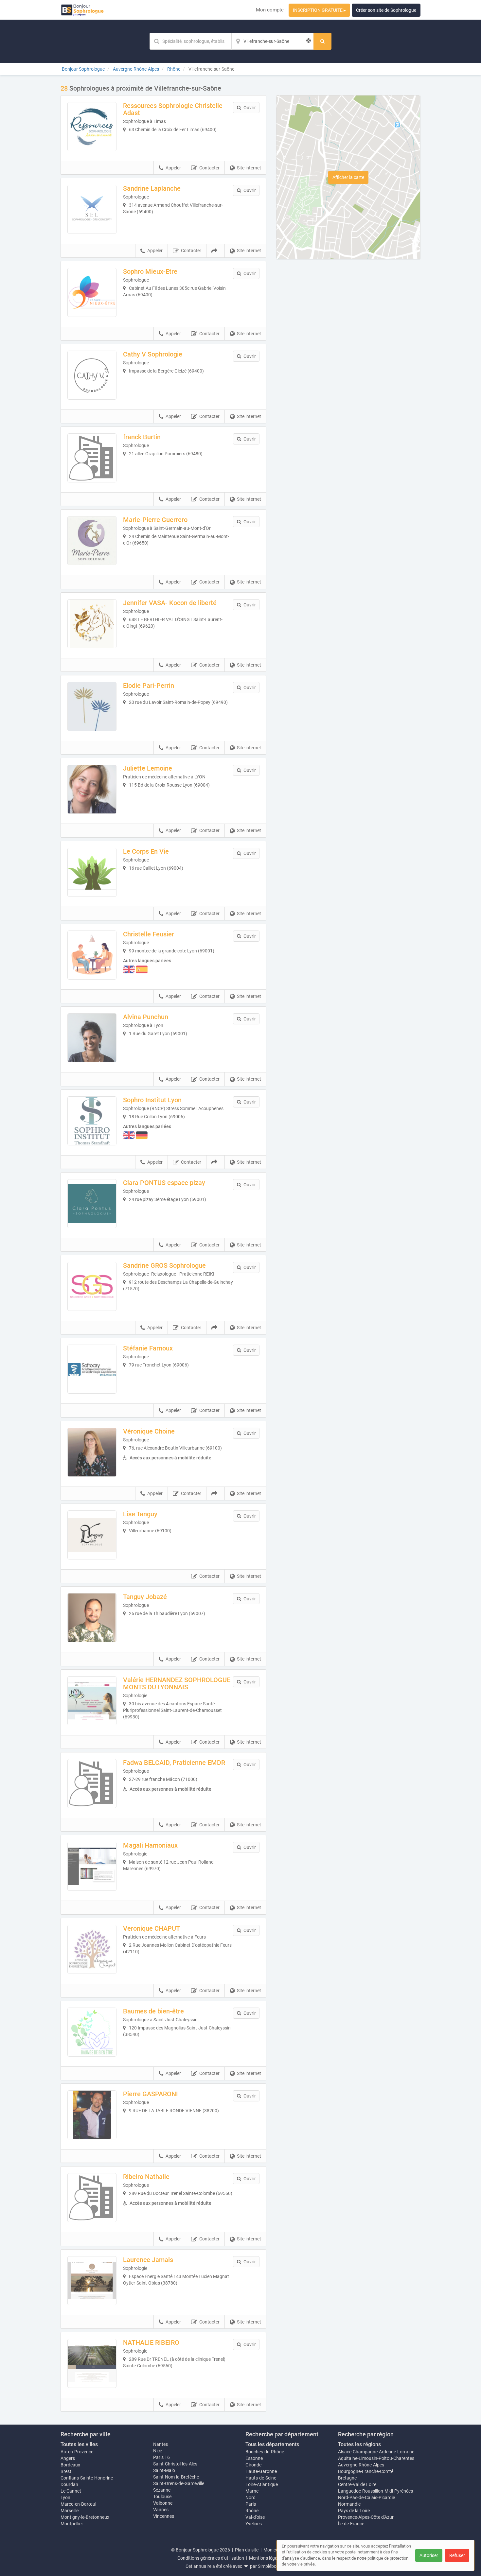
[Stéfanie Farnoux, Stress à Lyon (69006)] (92, 1369)
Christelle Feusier (149, 934)
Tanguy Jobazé (145, 1597)
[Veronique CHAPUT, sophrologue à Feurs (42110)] (92, 1949)
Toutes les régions (359, 2444)
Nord (250, 2498)
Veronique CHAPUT (151, 1928)
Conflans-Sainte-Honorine (87, 2478)
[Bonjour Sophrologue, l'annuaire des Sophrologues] (82, 10)
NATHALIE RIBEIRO (151, 2342)
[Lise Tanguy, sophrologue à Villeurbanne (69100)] (92, 1535)
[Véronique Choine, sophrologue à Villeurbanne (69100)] (92, 1452)
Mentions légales (266, 2558)
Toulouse (162, 2497)
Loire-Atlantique (262, 2484)
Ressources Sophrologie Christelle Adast (173, 109)
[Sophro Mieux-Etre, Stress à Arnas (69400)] (92, 292)
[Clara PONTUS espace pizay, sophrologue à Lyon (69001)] (92, 1204)
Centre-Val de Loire (357, 2484)
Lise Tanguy (140, 1514)
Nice (158, 2451)
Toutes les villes (79, 2444)
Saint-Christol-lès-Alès (175, 2464)
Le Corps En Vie (146, 851)
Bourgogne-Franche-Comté (366, 2471)
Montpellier (72, 2524)
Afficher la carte (348, 177)
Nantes (160, 2444)
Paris (251, 2504)
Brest (66, 2471)
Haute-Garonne (261, 2471)
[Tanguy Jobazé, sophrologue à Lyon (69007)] (92, 1618)
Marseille (70, 2511)
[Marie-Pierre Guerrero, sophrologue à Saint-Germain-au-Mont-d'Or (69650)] (92, 541)
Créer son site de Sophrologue (386, 10)
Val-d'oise (255, 2517)
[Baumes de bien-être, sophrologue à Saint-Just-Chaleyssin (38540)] (92, 2032)
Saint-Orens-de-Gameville (179, 2483)
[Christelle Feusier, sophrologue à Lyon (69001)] (92, 955)
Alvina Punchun (146, 1017)
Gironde (253, 2465)
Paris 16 (161, 2457)
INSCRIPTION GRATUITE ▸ (319, 10)
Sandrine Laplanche (152, 188)
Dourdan (69, 2484)
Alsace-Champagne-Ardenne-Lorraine (376, 2452)
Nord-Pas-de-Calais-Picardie (366, 2498)
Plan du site (247, 2550)
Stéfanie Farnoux (148, 1348)
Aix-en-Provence (77, 2452)
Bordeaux (70, 2465)
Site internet (249, 168)
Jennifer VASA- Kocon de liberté (170, 603)
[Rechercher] (322, 41)
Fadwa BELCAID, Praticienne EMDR (174, 1763)
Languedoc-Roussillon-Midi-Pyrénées (375, 2491)
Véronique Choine (149, 1431)
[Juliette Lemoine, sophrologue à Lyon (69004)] (92, 789)
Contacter (209, 168)
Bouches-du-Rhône (265, 2452)
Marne (252, 2491)
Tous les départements (272, 2444)
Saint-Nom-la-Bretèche (176, 2477)
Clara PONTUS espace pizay (164, 1183)
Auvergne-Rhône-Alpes (361, 2465)
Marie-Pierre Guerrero (155, 520)
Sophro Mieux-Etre (150, 271)
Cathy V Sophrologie (153, 354)
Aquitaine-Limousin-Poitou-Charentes (376, 2458)
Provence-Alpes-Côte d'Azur (366, 2517)
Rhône (252, 2511)
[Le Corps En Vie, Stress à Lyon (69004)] (92, 872)
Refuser (457, 2555)
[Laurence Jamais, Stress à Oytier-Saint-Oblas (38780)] (92, 2281)
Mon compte (270, 10)
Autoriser (429, 2555)
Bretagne (347, 2478)
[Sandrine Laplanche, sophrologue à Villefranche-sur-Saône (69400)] (92, 209)
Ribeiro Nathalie (146, 2177)
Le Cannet (71, 2491)
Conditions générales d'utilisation (211, 2558)
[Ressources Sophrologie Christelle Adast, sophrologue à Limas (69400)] (92, 127)
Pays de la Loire (354, 2511)
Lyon (65, 2498)
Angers (68, 2458)
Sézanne (162, 2490)
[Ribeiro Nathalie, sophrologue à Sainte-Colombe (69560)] (92, 2198)
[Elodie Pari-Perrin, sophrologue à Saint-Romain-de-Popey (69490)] (92, 706)
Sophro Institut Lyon (152, 1100)
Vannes (161, 2510)
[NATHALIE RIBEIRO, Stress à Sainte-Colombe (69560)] (92, 2363)
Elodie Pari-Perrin (149, 686)
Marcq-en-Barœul (78, 2504)
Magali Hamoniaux (150, 1845)
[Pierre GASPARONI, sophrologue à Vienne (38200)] (92, 2115)
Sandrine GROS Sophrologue (164, 1265)
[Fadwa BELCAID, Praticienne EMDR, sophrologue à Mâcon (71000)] (92, 1784)
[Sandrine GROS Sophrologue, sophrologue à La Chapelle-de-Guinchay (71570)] (92, 1286)
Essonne (254, 2458)
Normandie (349, 2504)
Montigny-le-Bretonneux (85, 2517)
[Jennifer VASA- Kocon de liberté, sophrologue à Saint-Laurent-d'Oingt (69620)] (92, 624)
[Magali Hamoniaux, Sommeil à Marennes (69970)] (92, 1866)
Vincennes (164, 2516)
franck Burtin (142, 437)
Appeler (173, 168)
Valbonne (163, 2503)
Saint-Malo (164, 2470)
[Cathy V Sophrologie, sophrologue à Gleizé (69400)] (92, 375)
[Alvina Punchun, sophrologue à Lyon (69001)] (92, 1038)
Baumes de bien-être (153, 2011)
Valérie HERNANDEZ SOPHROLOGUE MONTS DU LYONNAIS (177, 1683)
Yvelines (254, 2524)
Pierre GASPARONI (151, 2094)
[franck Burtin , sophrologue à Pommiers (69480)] (92, 458)
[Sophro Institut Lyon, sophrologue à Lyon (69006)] (92, 1121)
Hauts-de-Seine (261, 2478)
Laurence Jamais (148, 2260)
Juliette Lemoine (148, 768)
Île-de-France (351, 2524)
